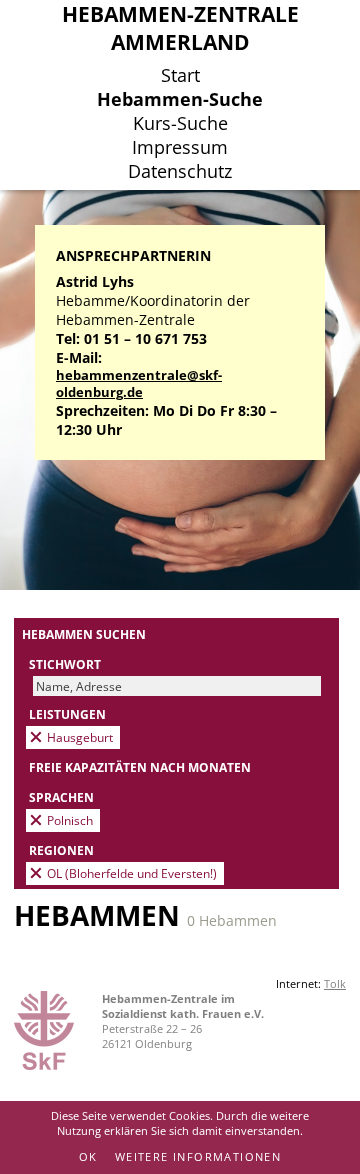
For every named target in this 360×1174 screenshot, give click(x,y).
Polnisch (70, 820)
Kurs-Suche (180, 123)
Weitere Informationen (198, 1156)
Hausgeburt (80, 737)
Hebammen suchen (84, 634)
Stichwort (65, 664)
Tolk (335, 983)
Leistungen (67, 714)
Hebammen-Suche (180, 99)
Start (180, 75)
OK (88, 1156)
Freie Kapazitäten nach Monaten (140, 767)
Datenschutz (180, 171)
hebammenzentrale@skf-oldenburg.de (139, 384)
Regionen (61, 850)
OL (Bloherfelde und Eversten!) (132, 873)
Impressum (180, 147)
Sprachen (61, 797)
